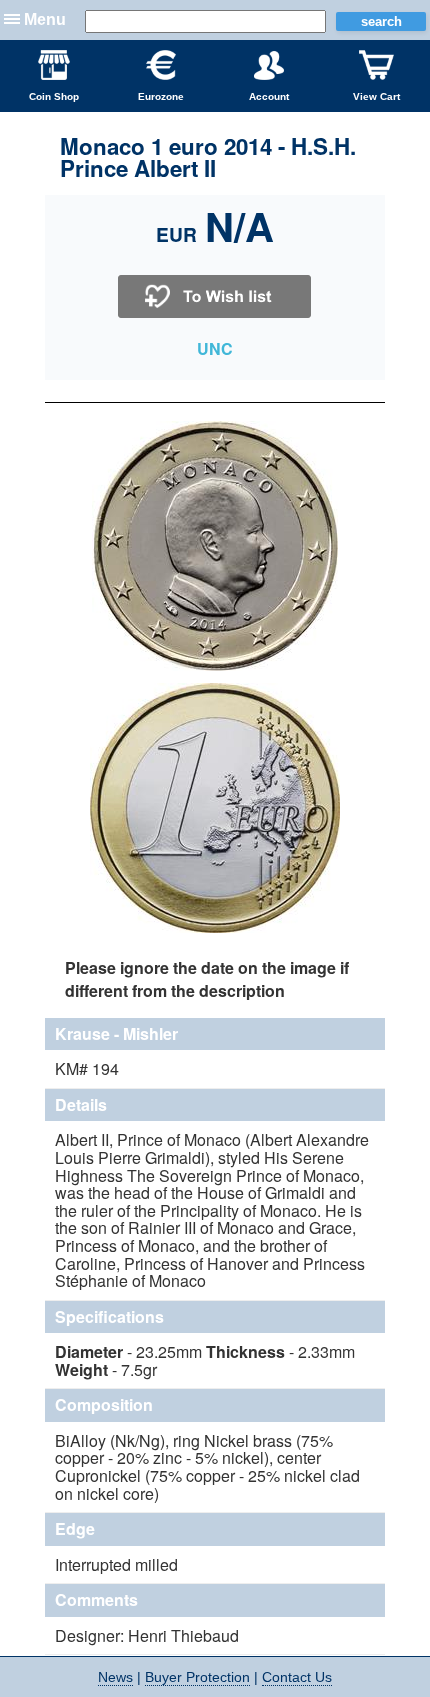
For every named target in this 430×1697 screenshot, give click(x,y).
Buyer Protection (197, 1677)
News (115, 1677)
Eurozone (161, 96)
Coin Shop (54, 96)
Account (269, 96)
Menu (45, 19)
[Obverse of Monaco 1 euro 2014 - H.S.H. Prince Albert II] (215, 668)
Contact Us (297, 1677)
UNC (215, 348)
